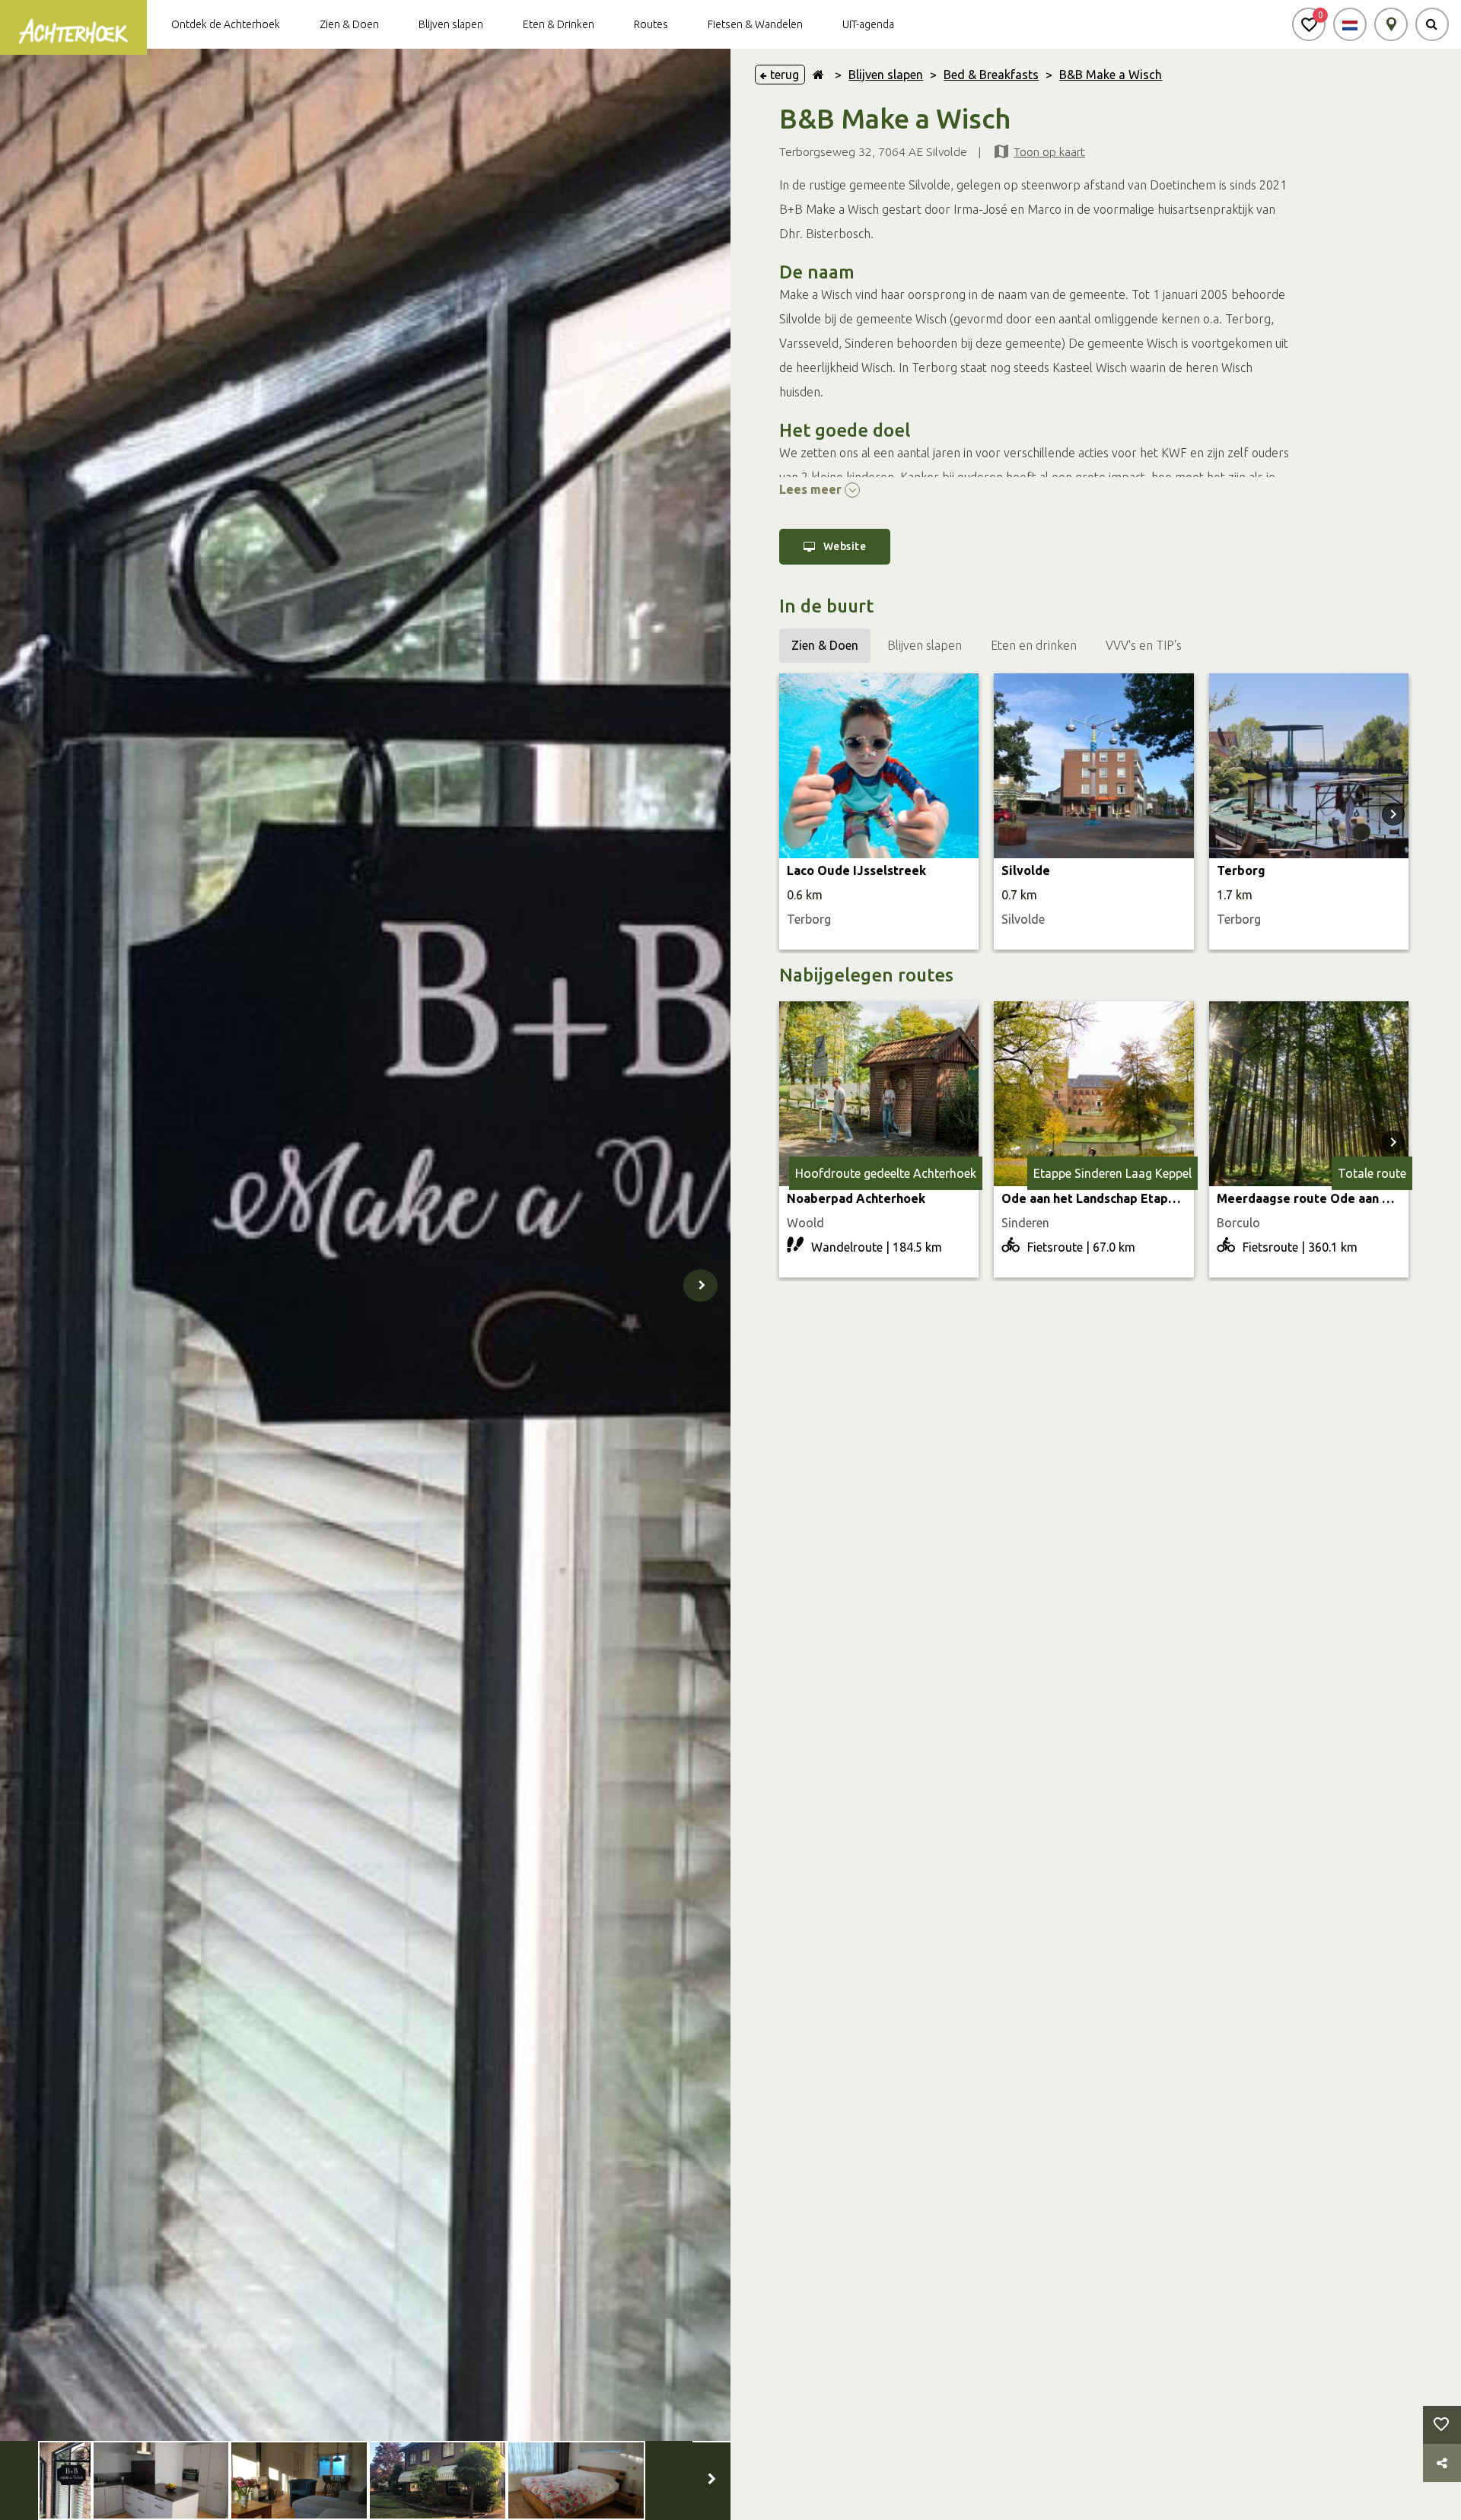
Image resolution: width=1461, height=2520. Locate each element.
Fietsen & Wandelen (755, 24)
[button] (1309, 24)
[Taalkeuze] (1350, 24)
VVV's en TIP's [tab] (1144, 645)
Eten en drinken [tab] (1034, 645)
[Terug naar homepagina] (818, 75)
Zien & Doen (349, 24)
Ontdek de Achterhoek (226, 24)
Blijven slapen (451, 24)
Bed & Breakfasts (991, 75)
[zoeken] (1432, 24)
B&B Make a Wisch (1111, 75)
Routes (651, 24)
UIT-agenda (868, 24)
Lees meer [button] (812, 489)
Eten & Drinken (559, 24)
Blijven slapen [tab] (925, 645)
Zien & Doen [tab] (825, 645)
